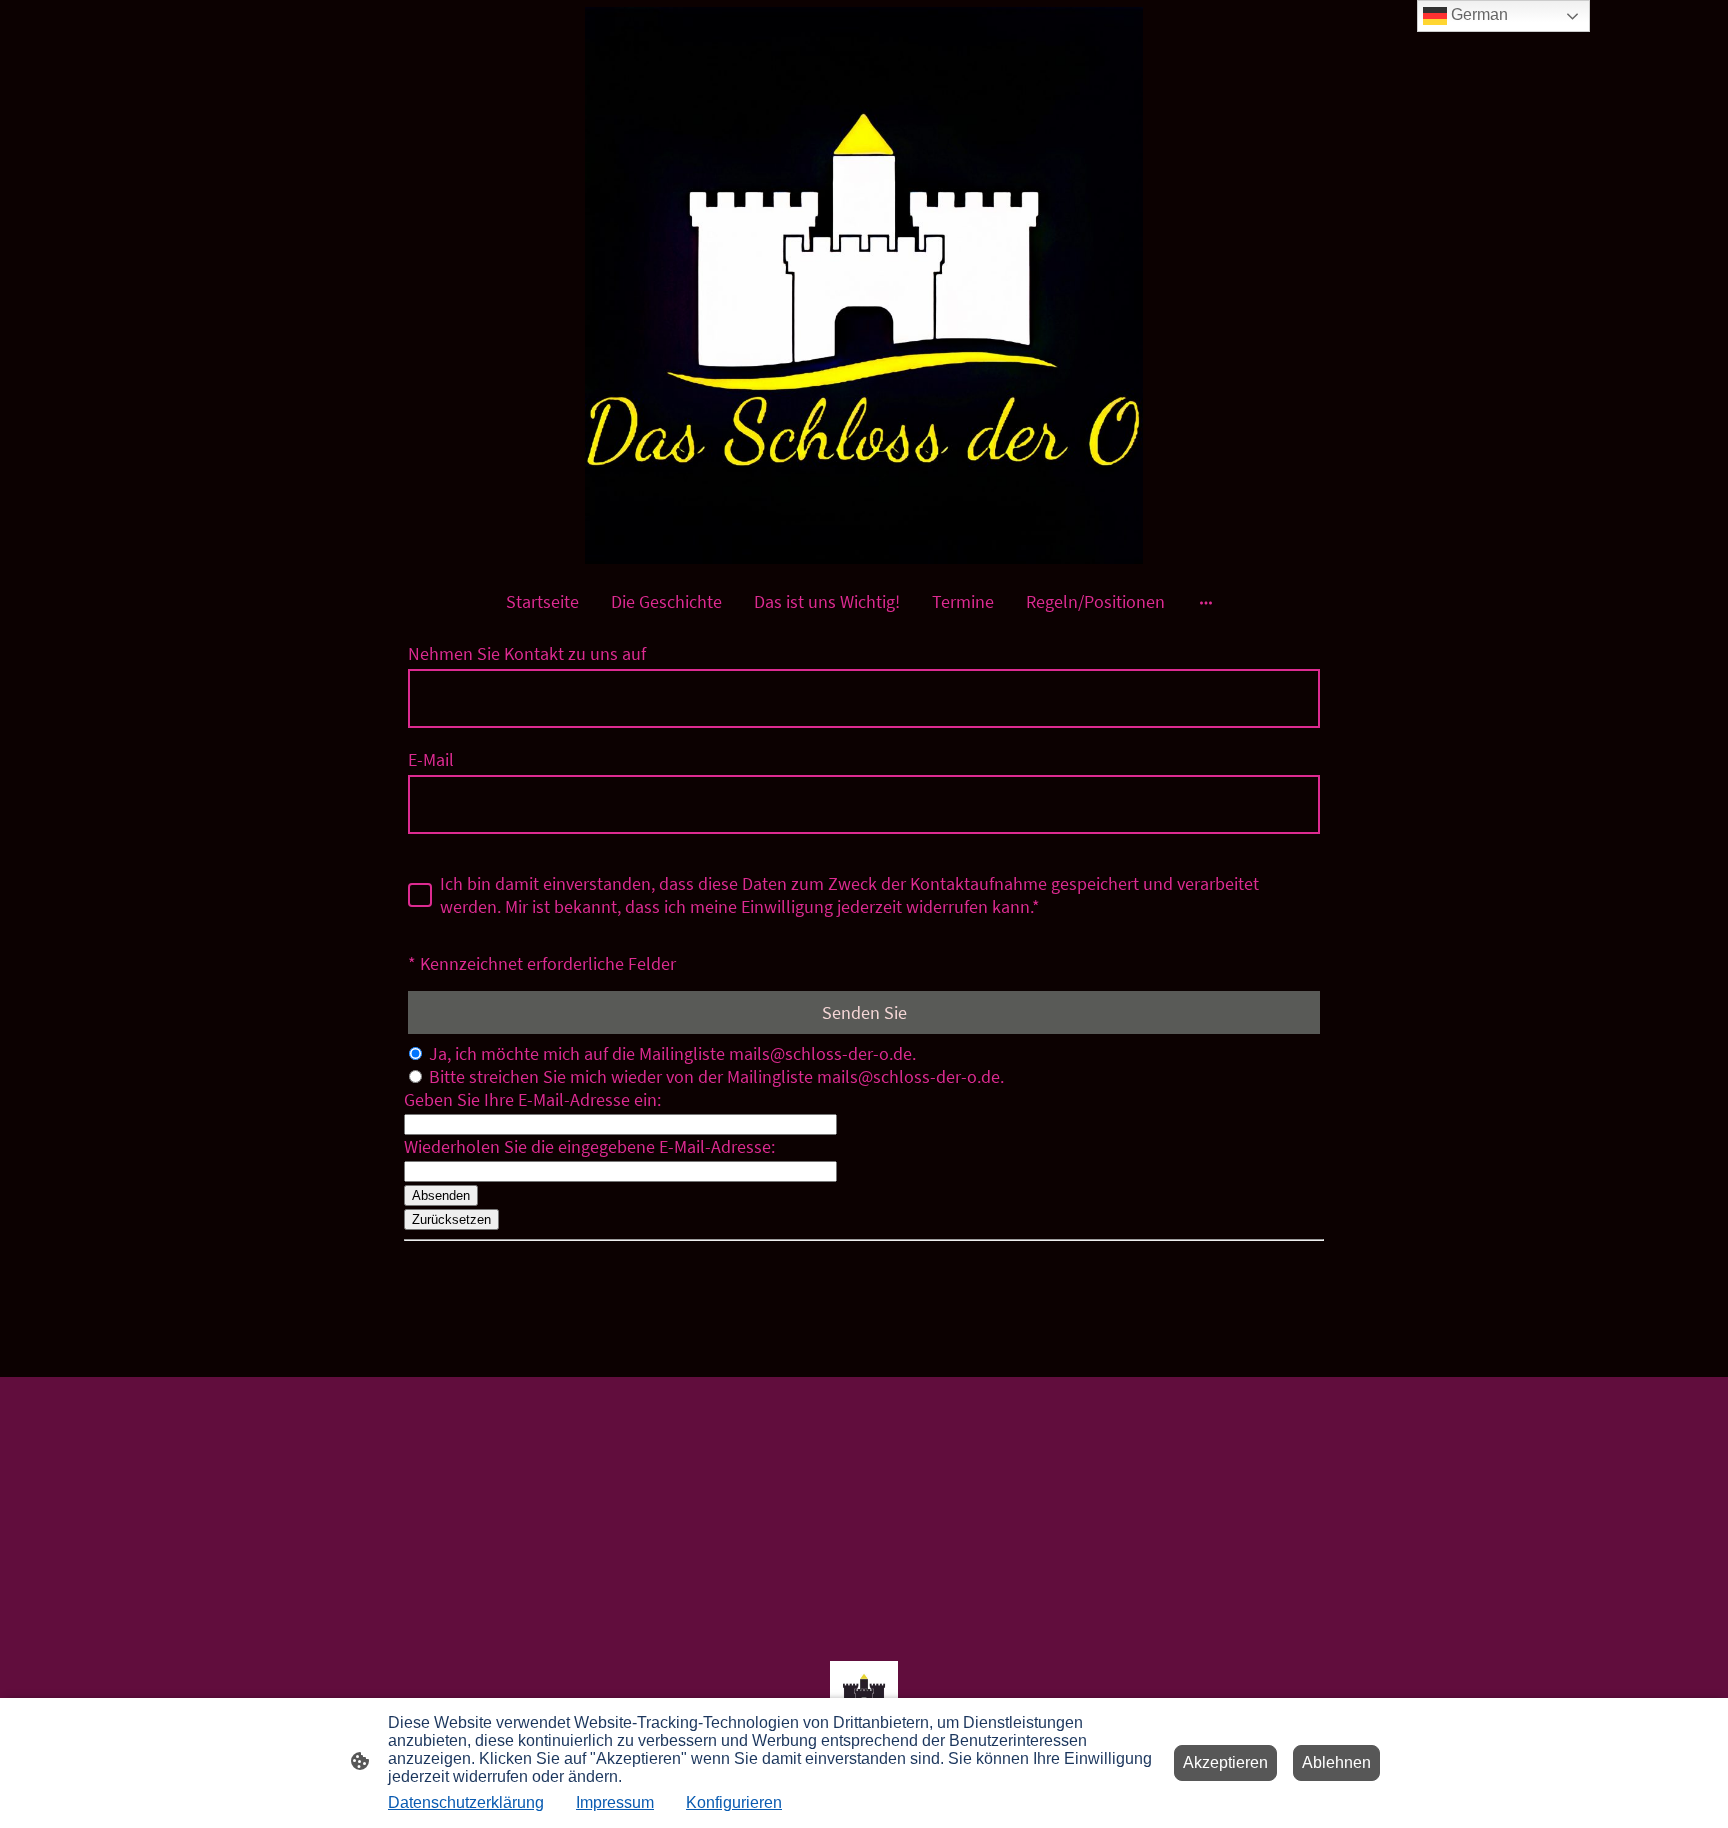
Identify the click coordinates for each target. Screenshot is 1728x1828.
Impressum (615, 1802)
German (1477, 14)
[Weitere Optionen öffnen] (1206, 601)
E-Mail (431, 759)
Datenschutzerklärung (466, 1802)
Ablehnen (1336, 1762)
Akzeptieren (1225, 1762)
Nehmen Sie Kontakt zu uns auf (527, 653)
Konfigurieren (734, 1802)
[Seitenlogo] (863, 285)
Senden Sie (864, 1012)
